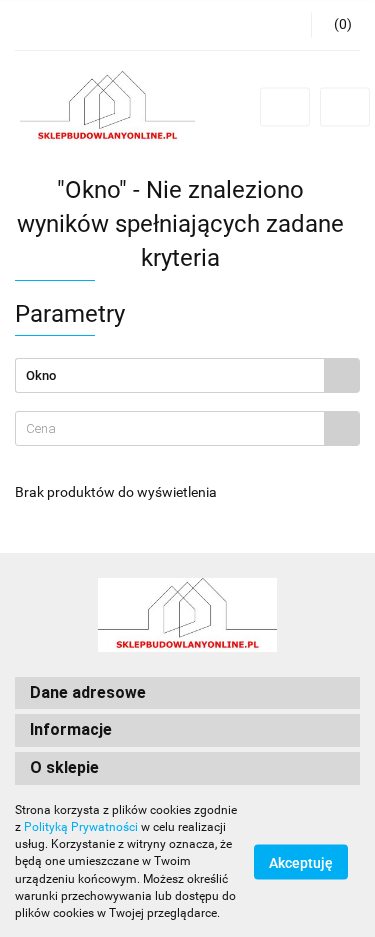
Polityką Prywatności (81, 827)
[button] (335, 25)
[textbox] (170, 428)
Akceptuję (301, 863)
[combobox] (187, 428)
